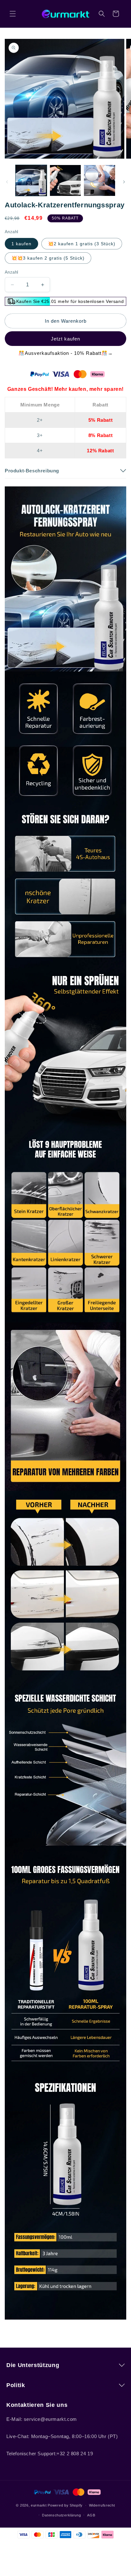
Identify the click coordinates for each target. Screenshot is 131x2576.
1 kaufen (21, 244)
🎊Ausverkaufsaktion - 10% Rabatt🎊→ (66, 353)
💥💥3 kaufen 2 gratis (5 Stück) (48, 258)
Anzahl (11, 272)
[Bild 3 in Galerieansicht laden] (100, 181)
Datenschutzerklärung (61, 2515)
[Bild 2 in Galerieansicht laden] (65, 181)
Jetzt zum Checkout (65, 339)
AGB (91, 2515)
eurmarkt (39, 2505)
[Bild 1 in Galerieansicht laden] (31, 181)
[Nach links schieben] (7, 182)
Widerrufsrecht (102, 2505)
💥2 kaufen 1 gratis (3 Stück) (82, 244)
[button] (13, 14)
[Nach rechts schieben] (124, 182)
